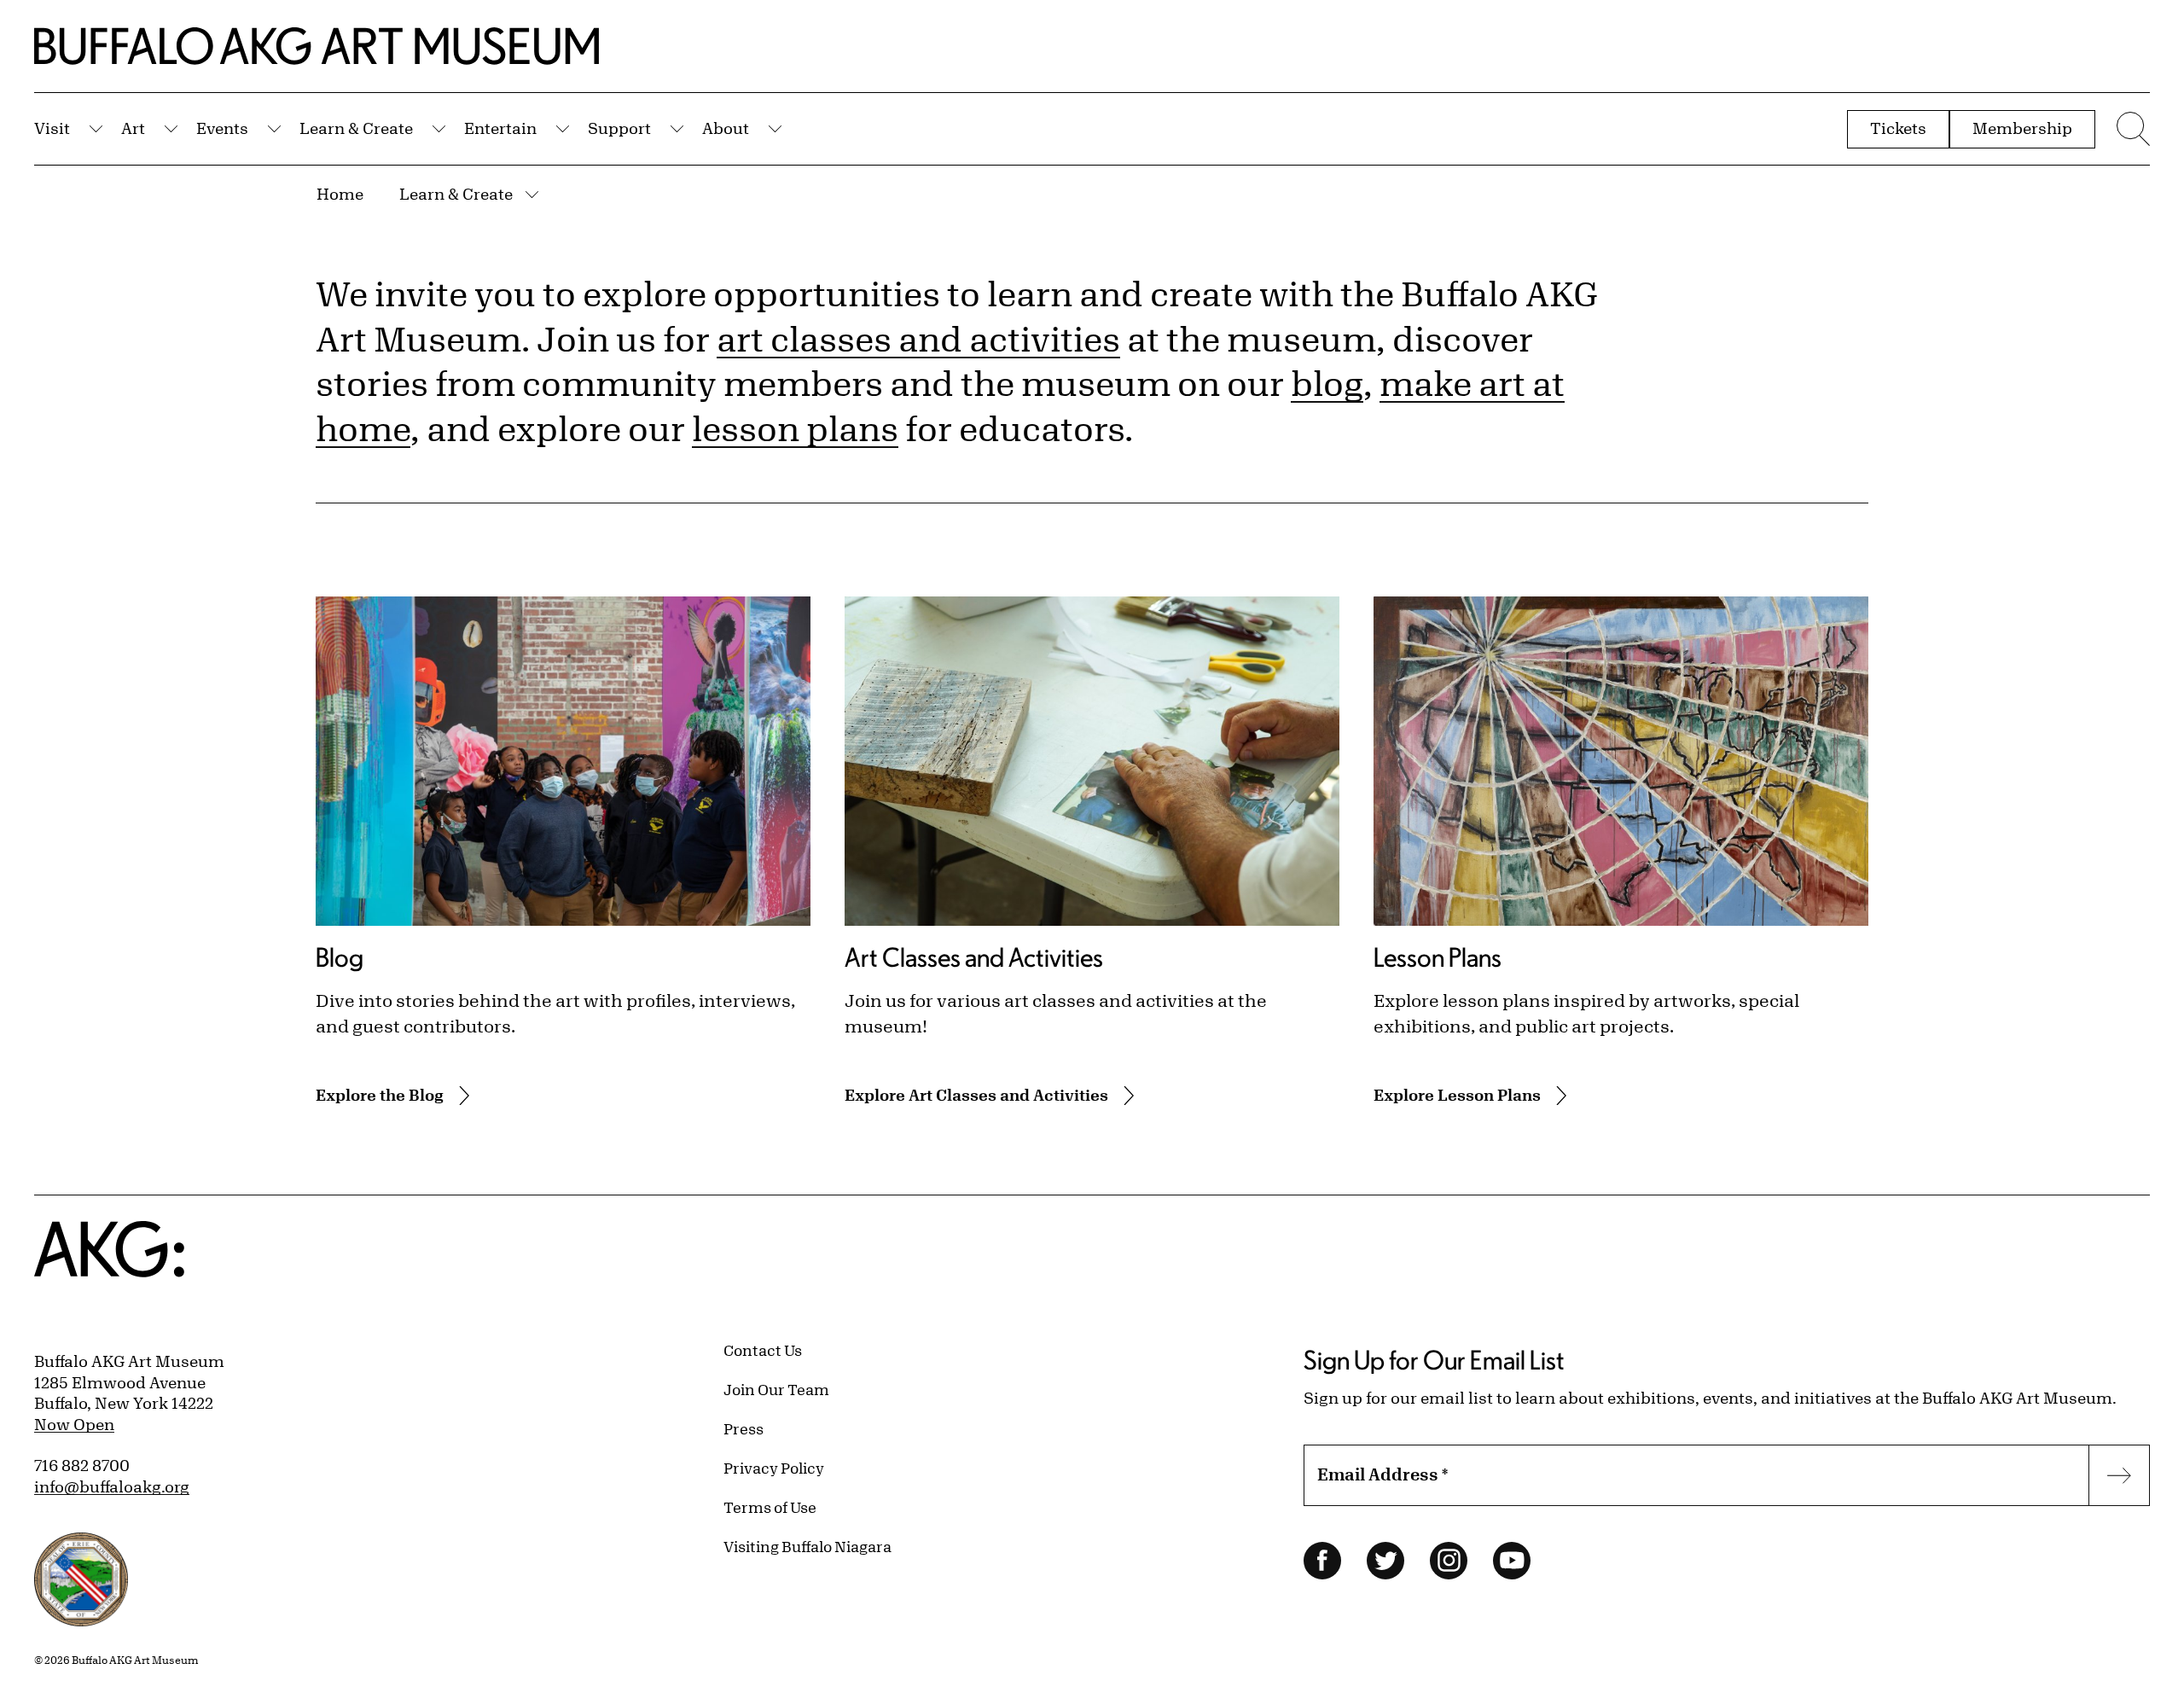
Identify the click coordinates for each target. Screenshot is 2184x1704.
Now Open (74, 1424)
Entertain (500, 128)
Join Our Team (776, 1389)
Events (222, 128)
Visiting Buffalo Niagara (807, 1546)
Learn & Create (356, 128)
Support (619, 128)
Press (743, 1428)
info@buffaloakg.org (112, 1486)
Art (133, 128)
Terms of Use (770, 1507)
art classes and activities (918, 339)
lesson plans (795, 428)
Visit (52, 128)
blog (1327, 383)
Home (340, 194)
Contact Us (763, 1350)
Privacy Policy (774, 1468)
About (726, 128)
